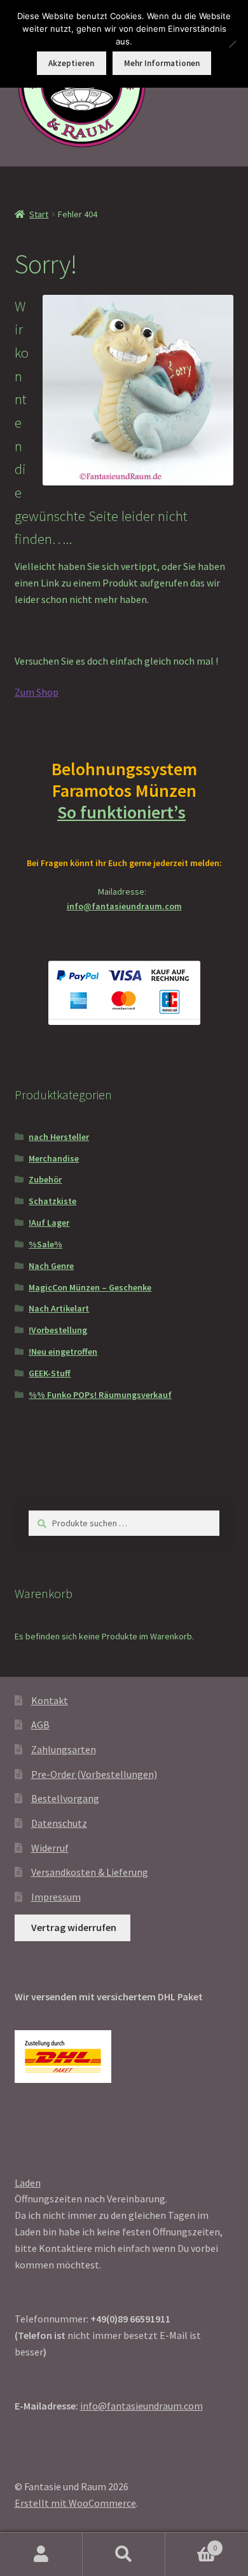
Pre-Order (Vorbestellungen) (94, 1774)
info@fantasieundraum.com (124, 906)
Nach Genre (51, 1266)
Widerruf (50, 1848)
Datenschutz (59, 1823)
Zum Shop (37, 692)
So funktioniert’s (121, 812)
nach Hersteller (59, 1137)
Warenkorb (191, 2543)
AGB (40, 1725)
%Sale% (45, 1244)
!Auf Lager (49, 1223)
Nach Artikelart (59, 1308)
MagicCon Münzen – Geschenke (90, 1287)
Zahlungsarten (64, 1749)
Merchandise (54, 1158)
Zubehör (45, 1179)
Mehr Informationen (162, 63)
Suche (124, 2554)
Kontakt (50, 1700)
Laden (28, 2183)
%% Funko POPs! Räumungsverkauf (100, 1395)
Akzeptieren (71, 63)
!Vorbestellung (58, 1330)
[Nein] (232, 44)
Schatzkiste (52, 1201)
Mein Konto (41, 2554)
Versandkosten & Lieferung (90, 1872)
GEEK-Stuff (50, 1373)
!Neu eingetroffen (63, 1352)
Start (39, 214)
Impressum (56, 1897)
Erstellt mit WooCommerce (75, 2503)
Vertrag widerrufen (74, 1927)
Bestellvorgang (65, 1798)
